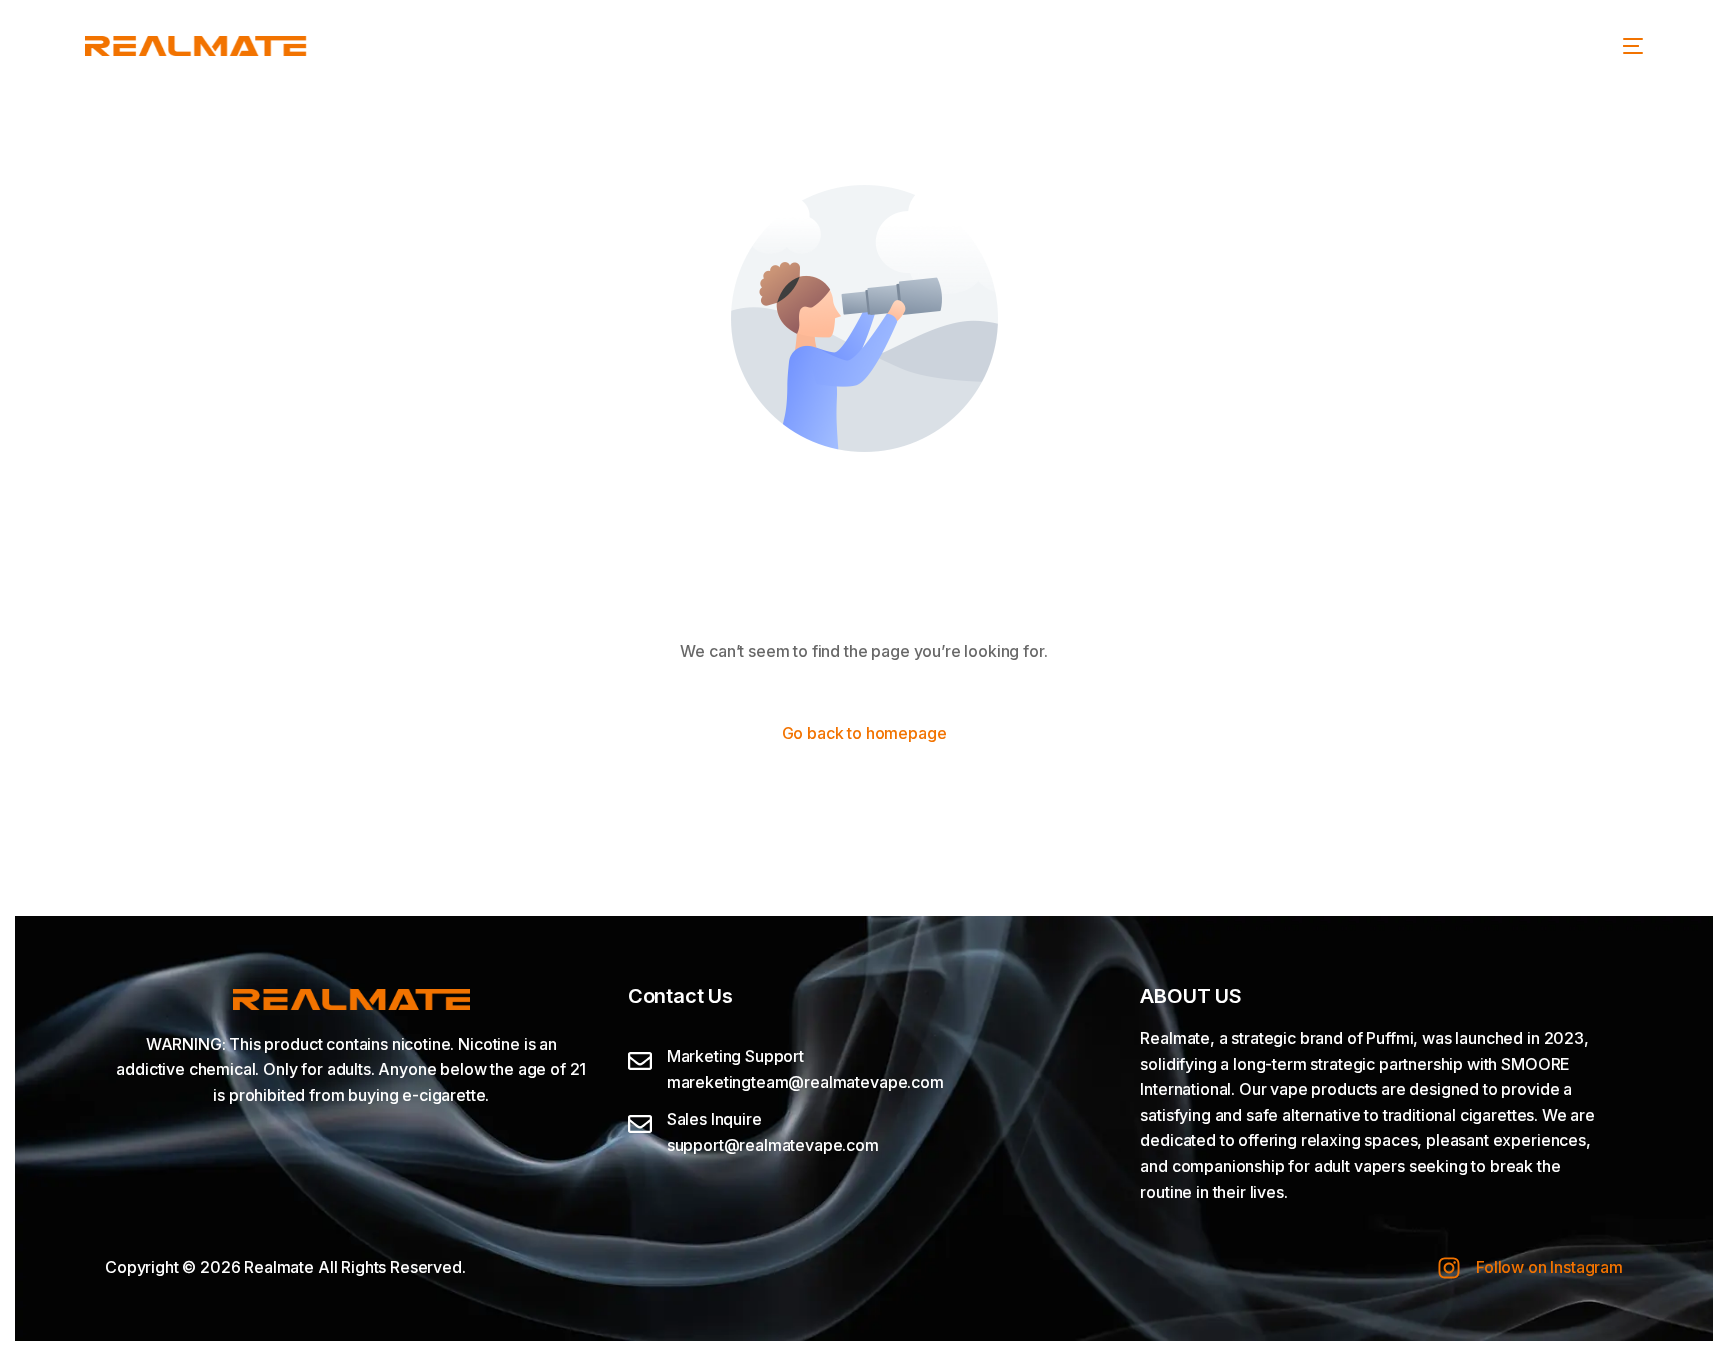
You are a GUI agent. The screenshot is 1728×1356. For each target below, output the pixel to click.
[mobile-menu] (1633, 46)
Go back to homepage (864, 733)
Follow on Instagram (1549, 1267)
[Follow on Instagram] (1449, 1268)
